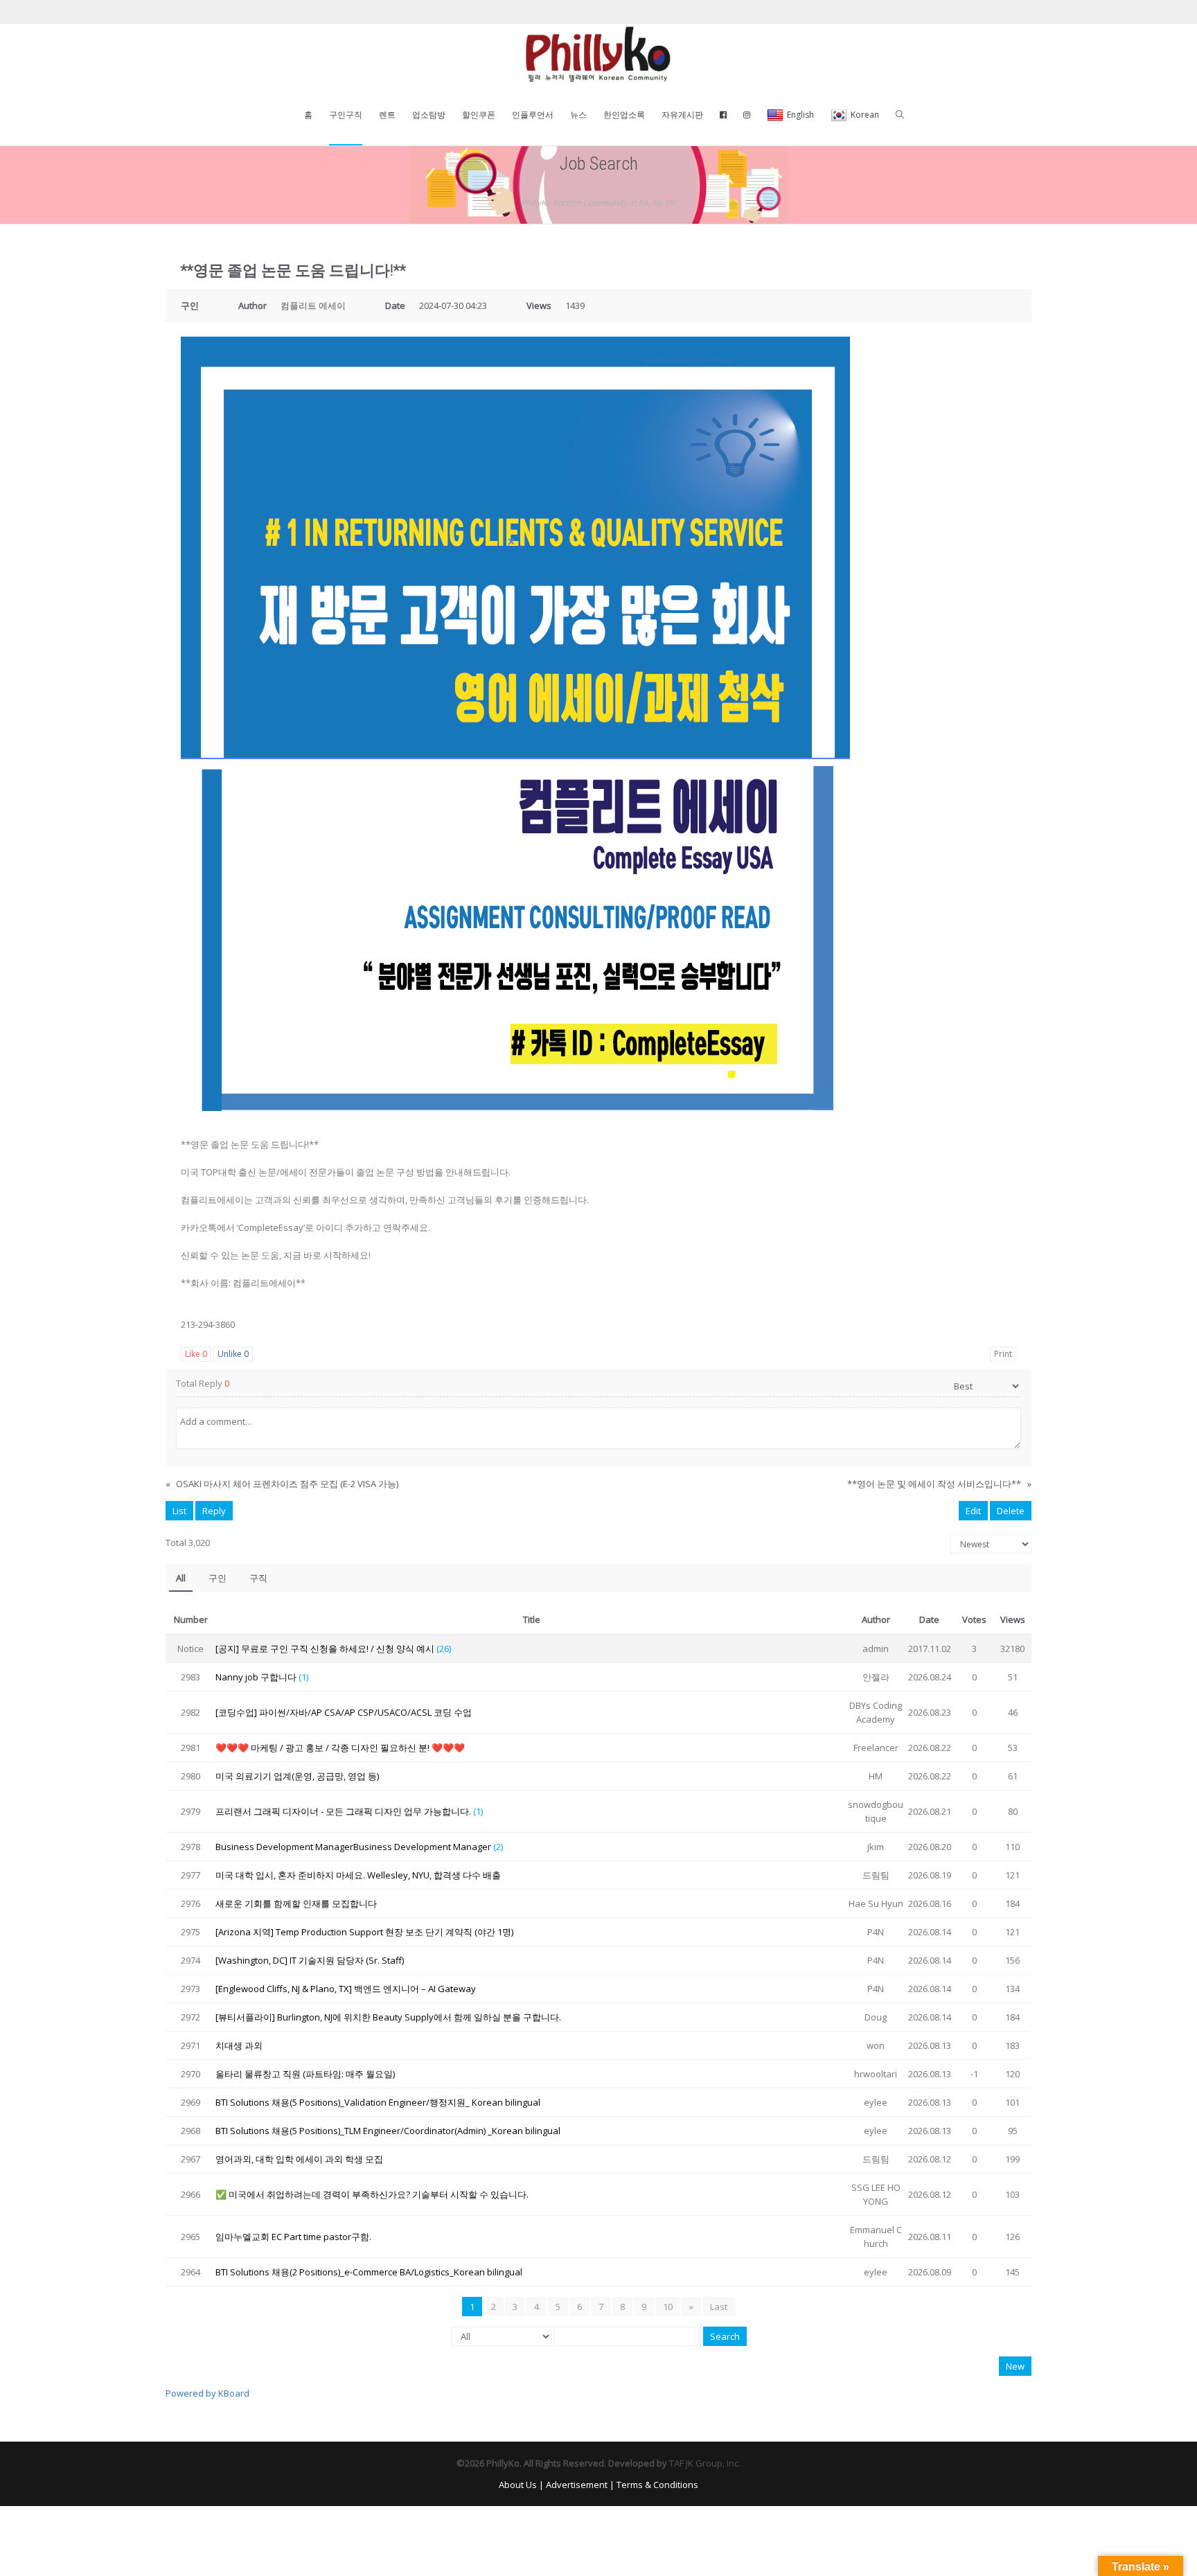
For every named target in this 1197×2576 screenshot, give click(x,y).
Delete (1011, 1511)
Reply (214, 1511)
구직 (258, 1578)
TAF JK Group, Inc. (705, 2463)
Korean (865, 115)
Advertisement (577, 2485)
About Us (518, 2485)
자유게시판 (682, 115)
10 (668, 2307)
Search (725, 2336)
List (179, 1511)
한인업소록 (624, 115)
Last (719, 2307)
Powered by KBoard (207, 2393)
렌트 (387, 115)
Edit (973, 1511)
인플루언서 (533, 115)
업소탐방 (429, 115)
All (181, 1578)
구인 (218, 1578)
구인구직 (346, 115)
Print (1003, 1354)
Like (196, 1354)
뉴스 (578, 115)
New (1015, 2366)
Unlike (233, 1354)
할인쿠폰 (479, 115)
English (800, 115)
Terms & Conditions (657, 2485)
